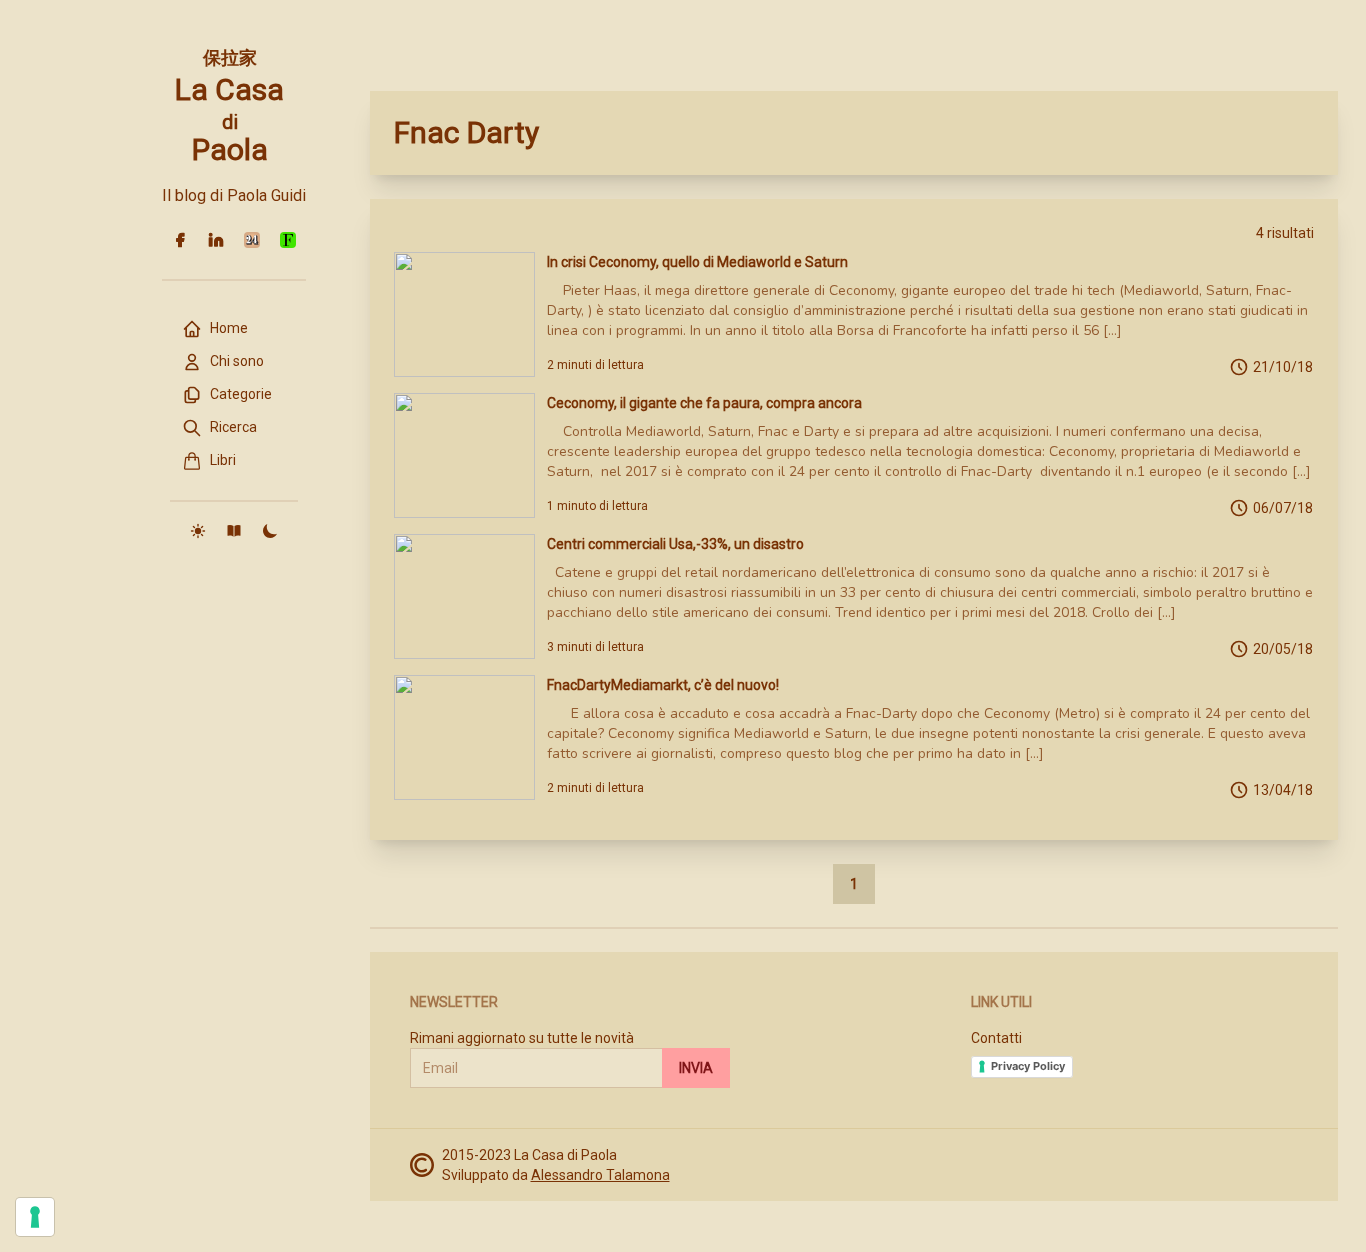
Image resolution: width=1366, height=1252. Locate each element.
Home (229, 328)
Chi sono (237, 361)
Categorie (241, 394)
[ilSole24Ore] (252, 240)
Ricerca (233, 427)
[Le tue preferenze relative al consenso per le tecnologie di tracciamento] (35, 1217)
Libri (223, 460)
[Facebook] (180, 240)
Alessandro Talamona (600, 1175)
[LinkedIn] (216, 240)
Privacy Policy (1028, 1066)
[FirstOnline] (288, 240)
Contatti (996, 1038)
